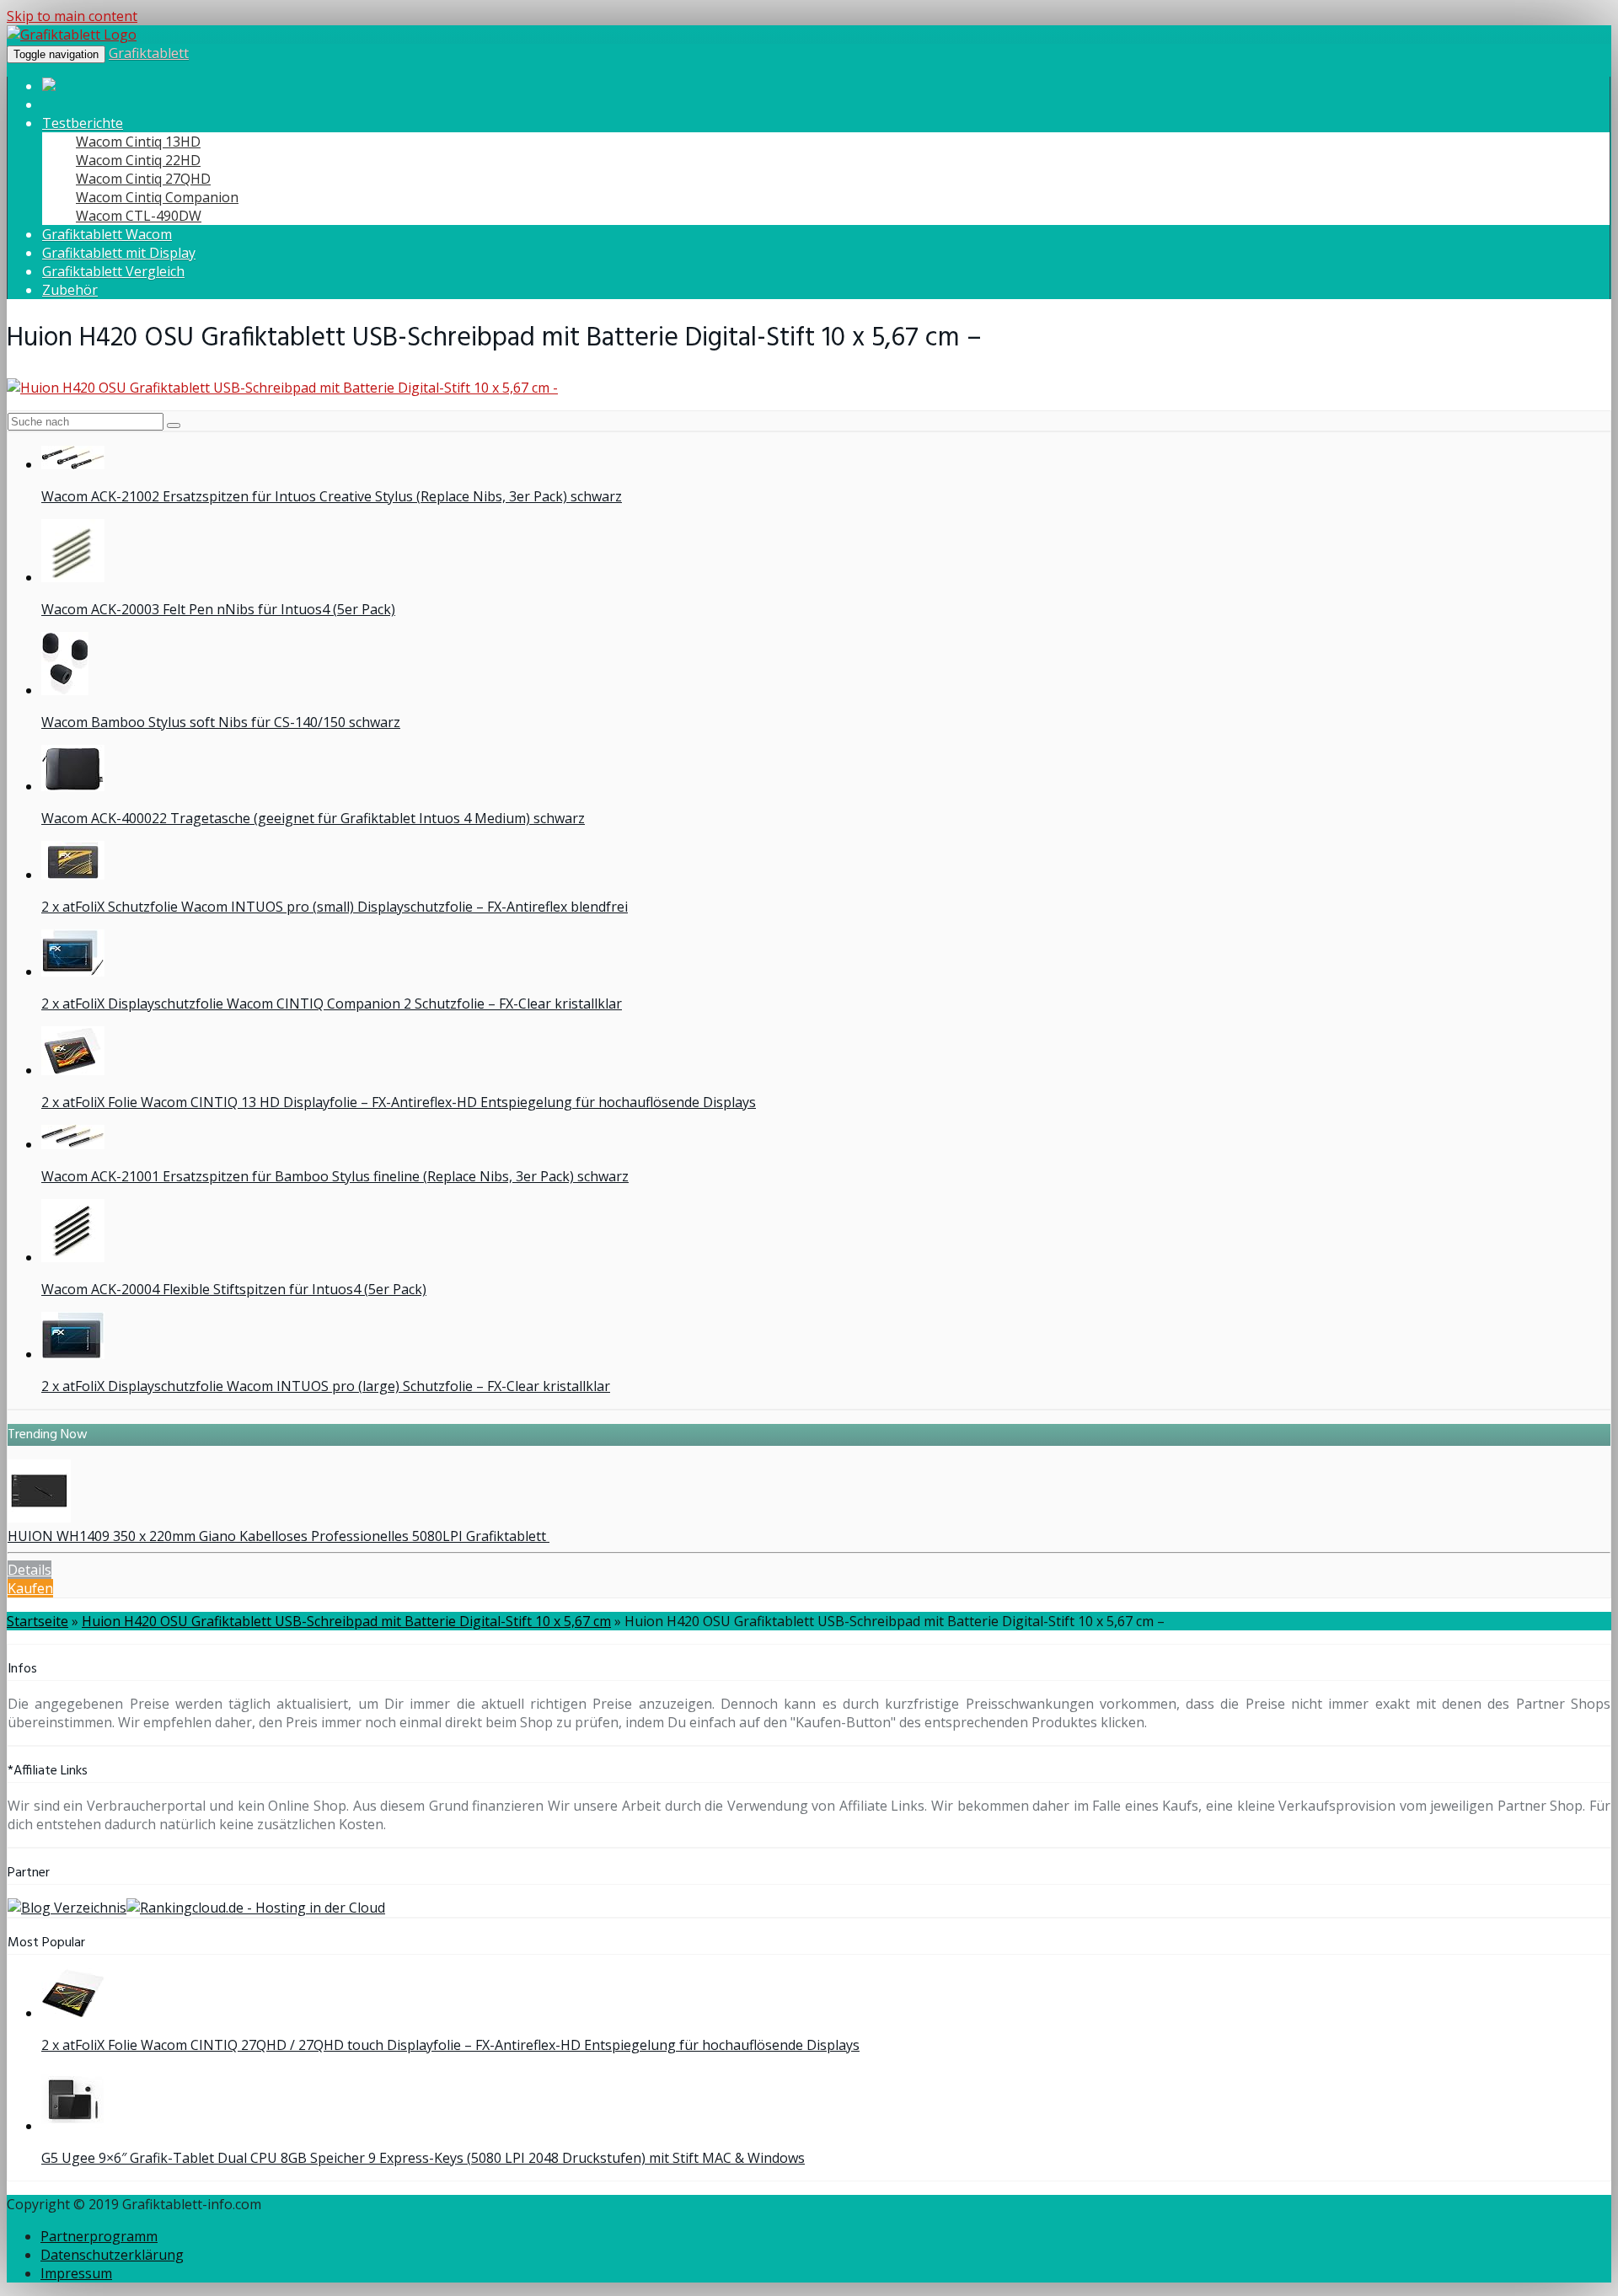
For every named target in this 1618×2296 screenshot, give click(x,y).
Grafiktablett (149, 53)
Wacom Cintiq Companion (157, 197)
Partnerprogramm (99, 2236)
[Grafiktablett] (72, 35)
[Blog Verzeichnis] (67, 1908)
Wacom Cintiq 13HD (138, 142)
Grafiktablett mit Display (119, 253)
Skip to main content (72, 16)
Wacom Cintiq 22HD (138, 160)
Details (29, 1570)
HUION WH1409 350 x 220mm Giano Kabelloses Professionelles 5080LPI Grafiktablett (279, 1536)
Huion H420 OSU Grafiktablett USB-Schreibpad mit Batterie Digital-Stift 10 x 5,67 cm (346, 1621)
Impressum (76, 2273)
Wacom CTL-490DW (139, 216)
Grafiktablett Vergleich (113, 271)
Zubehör (70, 290)
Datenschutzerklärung (112, 2255)
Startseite (38, 1621)
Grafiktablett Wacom (107, 234)
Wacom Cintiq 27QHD (143, 179)
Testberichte (83, 123)
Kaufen (30, 1588)
